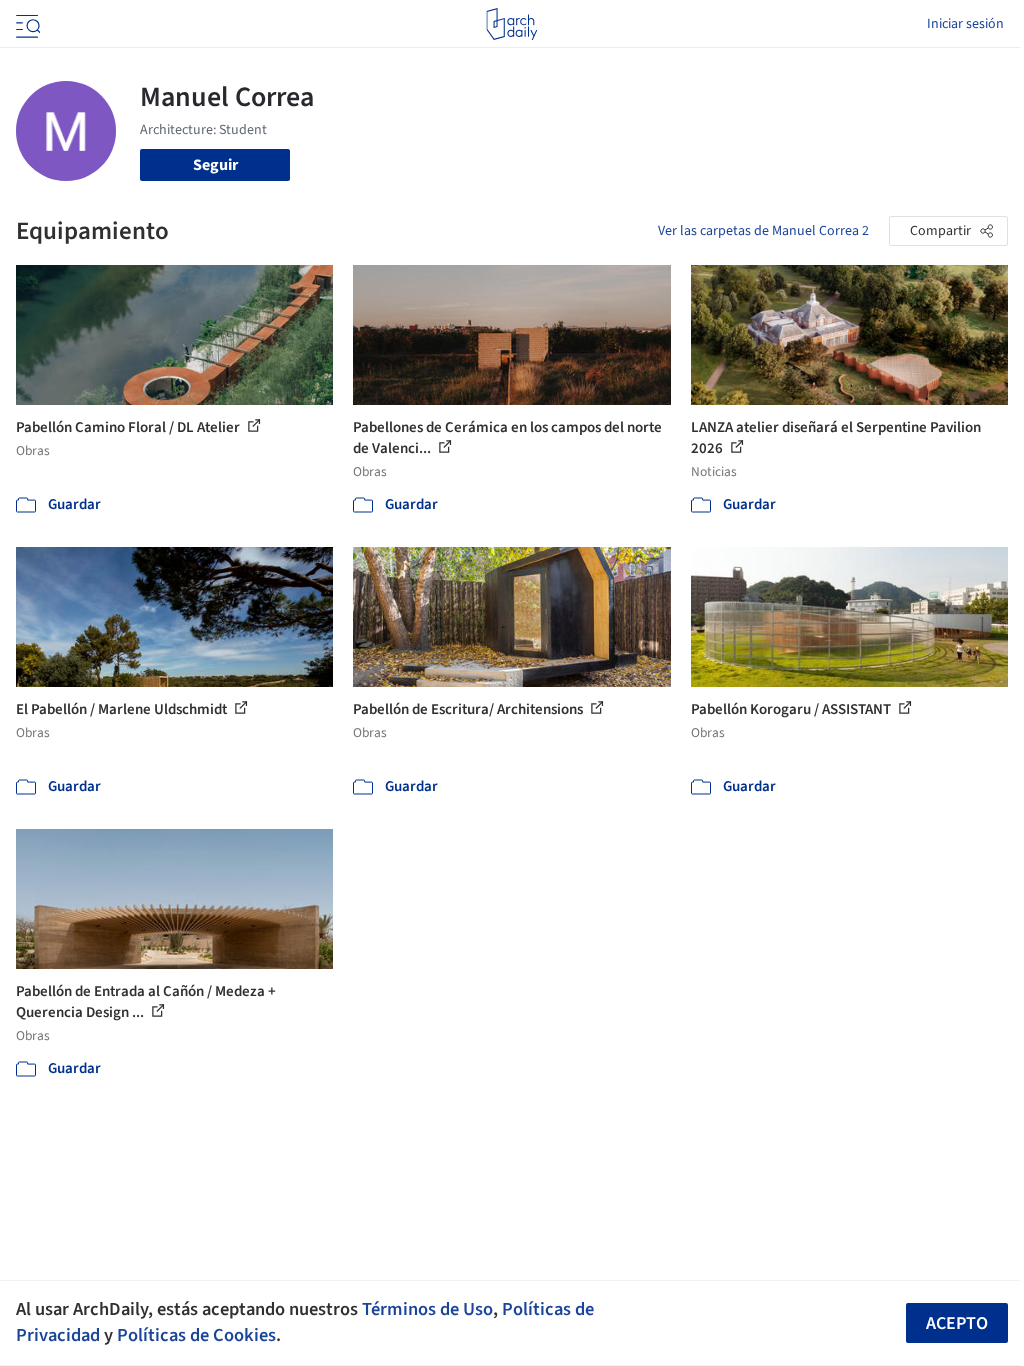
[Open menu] (26, 24)
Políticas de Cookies (196, 1335)
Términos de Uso (427, 1309)
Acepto (957, 1323)
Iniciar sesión (965, 24)
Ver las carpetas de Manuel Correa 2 (763, 231)
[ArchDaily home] (511, 24)
